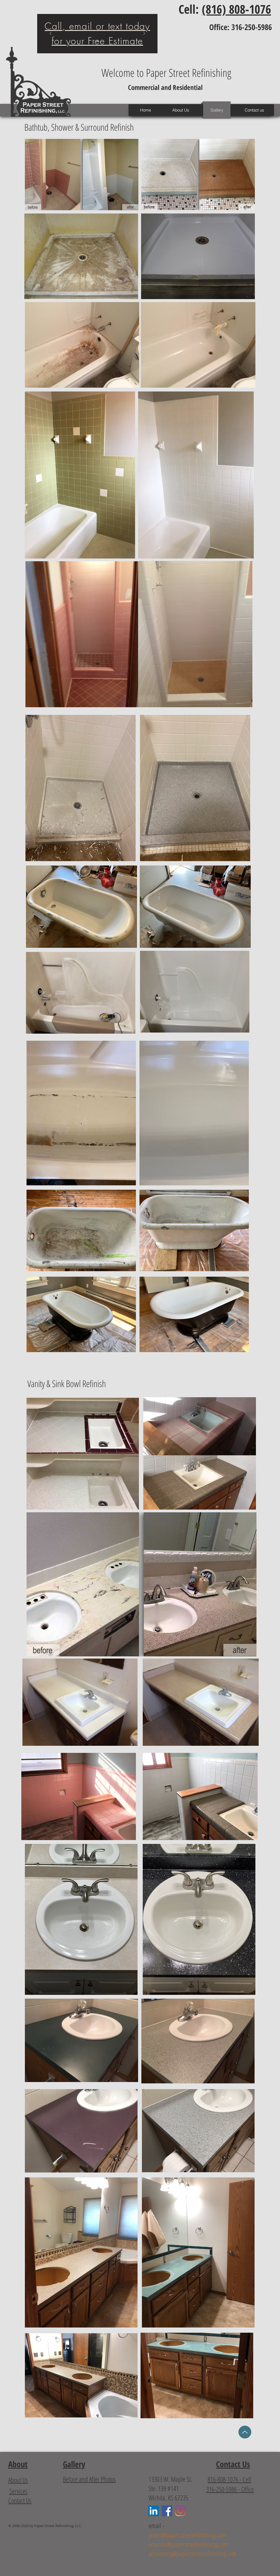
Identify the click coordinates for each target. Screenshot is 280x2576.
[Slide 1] (97, 41)
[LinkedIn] (154, 2511)
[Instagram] (180, 2511)
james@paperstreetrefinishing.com (187, 2535)
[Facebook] (167, 2511)
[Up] (245, 2432)
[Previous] (51, 34)
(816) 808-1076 (236, 9)
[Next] (144, 34)
